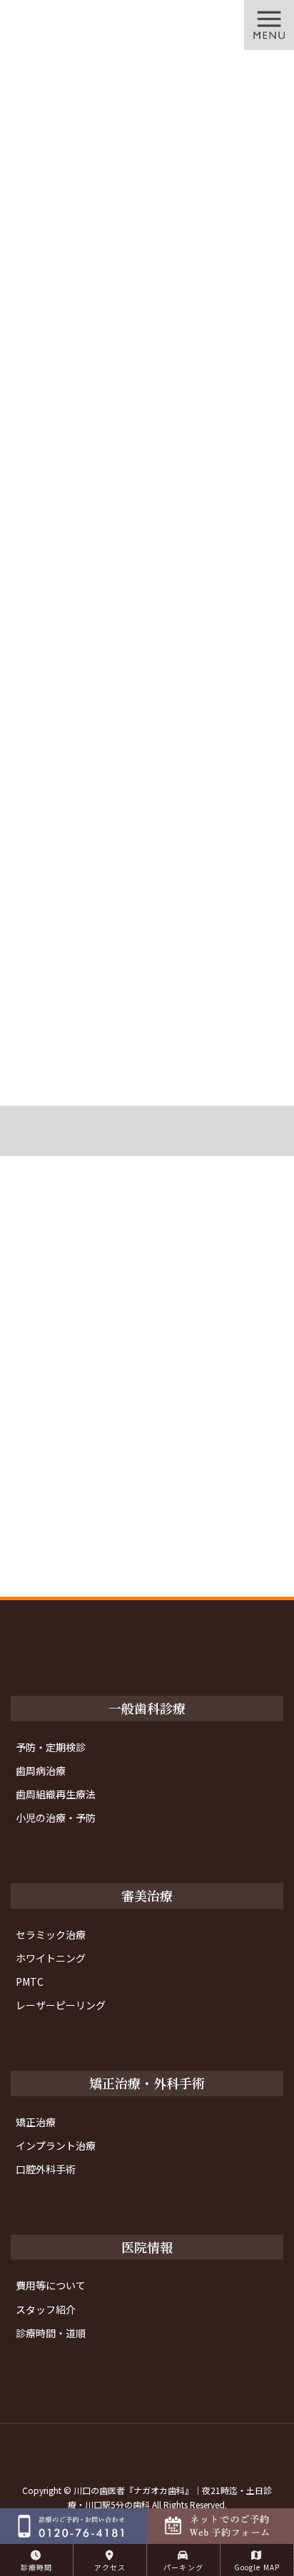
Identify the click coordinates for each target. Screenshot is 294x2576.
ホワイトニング (51, 1958)
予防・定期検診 (51, 1747)
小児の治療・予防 (56, 1818)
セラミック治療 (51, 1934)
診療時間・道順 (51, 2333)
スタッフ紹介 (46, 2309)
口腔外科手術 (46, 2169)
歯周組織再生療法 (56, 1794)
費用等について (51, 2285)
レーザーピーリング (61, 2005)
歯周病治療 (41, 1771)
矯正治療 (36, 2122)
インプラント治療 (56, 2145)
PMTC (30, 1982)
